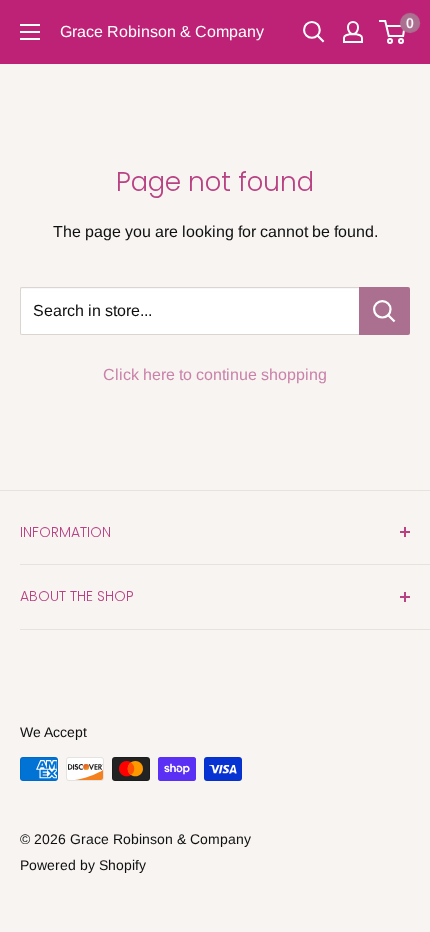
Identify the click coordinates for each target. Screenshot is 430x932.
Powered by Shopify (83, 865)
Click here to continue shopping (215, 374)
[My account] (353, 32)
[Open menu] (30, 32)
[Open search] (314, 32)
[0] (393, 32)
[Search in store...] (384, 311)
